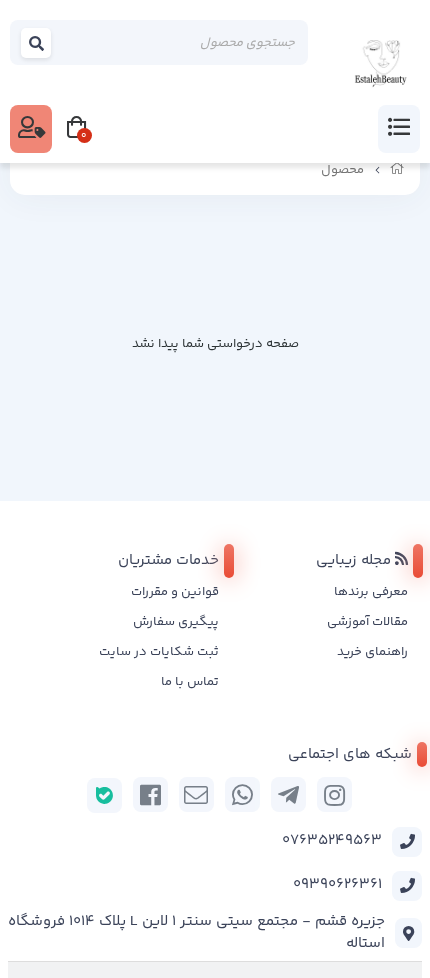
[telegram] (288, 794)
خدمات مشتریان (168, 560)
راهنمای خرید (372, 652)
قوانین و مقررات (175, 592)
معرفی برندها (371, 592)
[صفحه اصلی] (397, 170)
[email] (196, 794)
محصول (342, 170)
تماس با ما (190, 682)
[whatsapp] (242, 794)
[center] (37, 42)
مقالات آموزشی (367, 622)
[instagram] (334, 794)
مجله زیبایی (355, 560)
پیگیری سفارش (176, 622)
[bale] (104, 795)
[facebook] (150, 794)
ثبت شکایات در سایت (159, 652)
